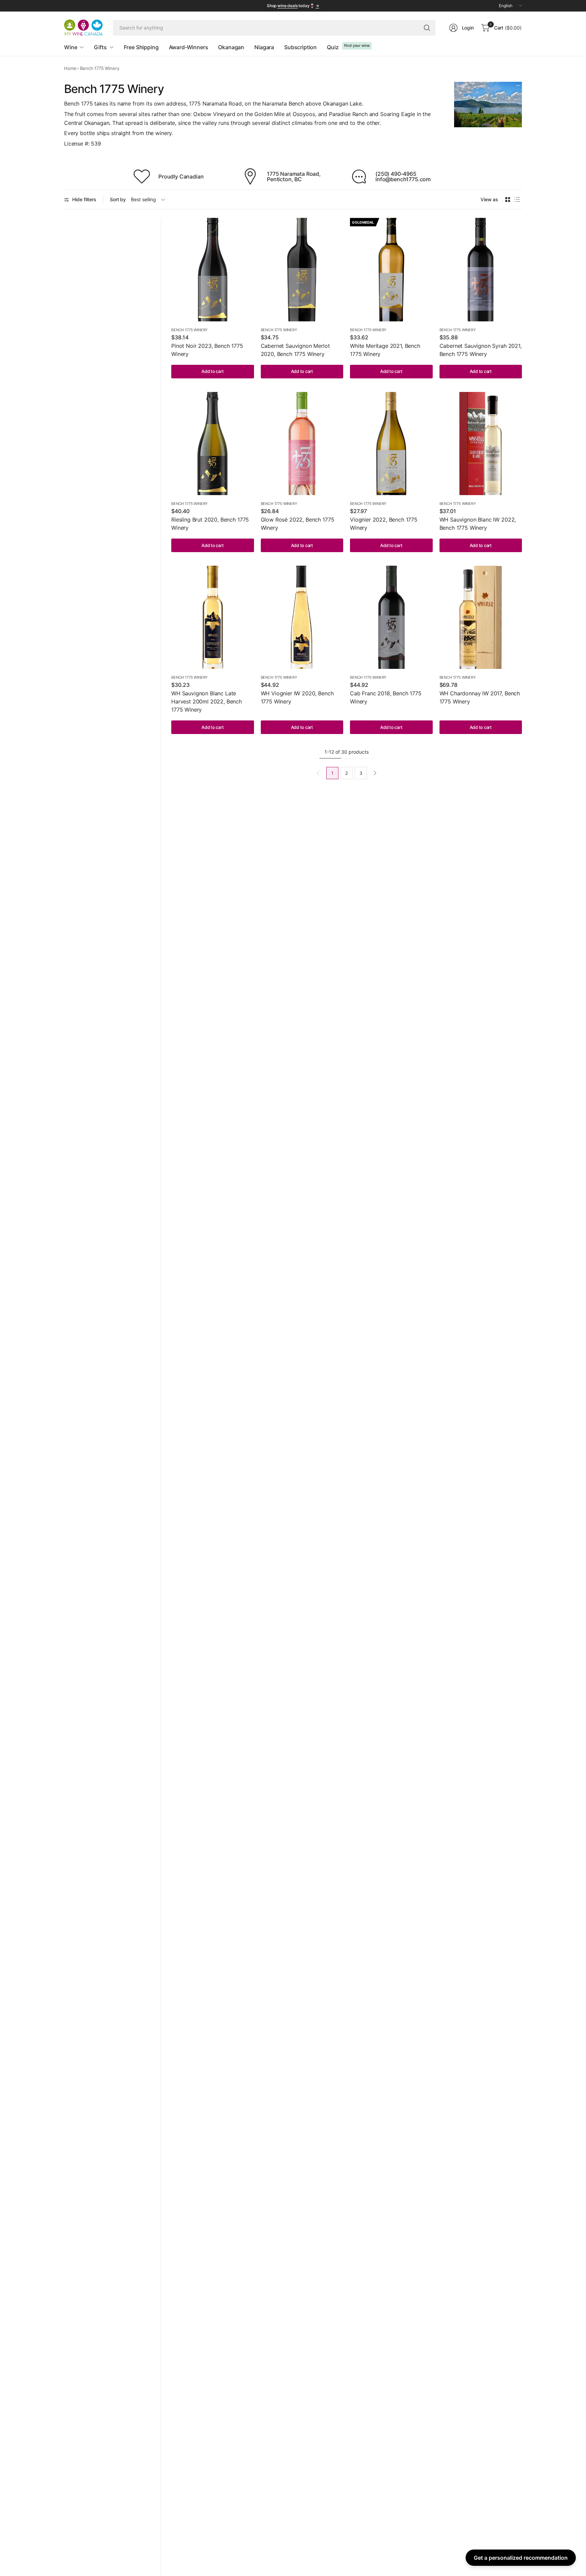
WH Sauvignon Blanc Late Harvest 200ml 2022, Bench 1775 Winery (207, 701)
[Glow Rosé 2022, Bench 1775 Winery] (302, 444)
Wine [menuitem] (71, 47)
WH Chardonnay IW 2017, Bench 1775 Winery (480, 697)
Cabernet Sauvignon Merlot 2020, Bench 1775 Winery (295, 350)
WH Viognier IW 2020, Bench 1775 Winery (297, 697)
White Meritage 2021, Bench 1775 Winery (385, 350)
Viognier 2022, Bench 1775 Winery (384, 524)
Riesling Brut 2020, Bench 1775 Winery (210, 524)
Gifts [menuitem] (100, 47)
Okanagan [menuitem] (231, 47)
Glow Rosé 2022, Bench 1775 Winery (298, 524)
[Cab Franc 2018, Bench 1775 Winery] (391, 617)
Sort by (118, 199)
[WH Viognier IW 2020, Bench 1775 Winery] (302, 617)
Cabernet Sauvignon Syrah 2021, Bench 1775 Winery (481, 350)
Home (70, 68)
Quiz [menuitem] (333, 47)
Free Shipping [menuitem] (141, 47)
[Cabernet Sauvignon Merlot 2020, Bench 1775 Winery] (302, 269)
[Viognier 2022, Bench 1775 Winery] (391, 444)
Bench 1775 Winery (189, 330)
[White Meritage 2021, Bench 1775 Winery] (391, 269)
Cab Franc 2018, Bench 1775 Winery (386, 697)
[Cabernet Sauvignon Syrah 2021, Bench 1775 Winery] (481, 269)
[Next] (375, 773)
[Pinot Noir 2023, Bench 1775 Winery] (213, 269)
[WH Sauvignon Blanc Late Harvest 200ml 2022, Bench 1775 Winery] (213, 617)
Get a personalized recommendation (521, 2558)
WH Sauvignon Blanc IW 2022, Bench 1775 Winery (478, 524)
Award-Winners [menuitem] (189, 47)
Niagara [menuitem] (264, 47)
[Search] (427, 28)
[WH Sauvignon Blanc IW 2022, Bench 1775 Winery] (481, 444)
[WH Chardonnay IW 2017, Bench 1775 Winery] (481, 617)
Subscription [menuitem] (300, 47)
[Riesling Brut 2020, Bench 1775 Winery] (213, 444)
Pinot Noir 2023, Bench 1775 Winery (207, 350)
